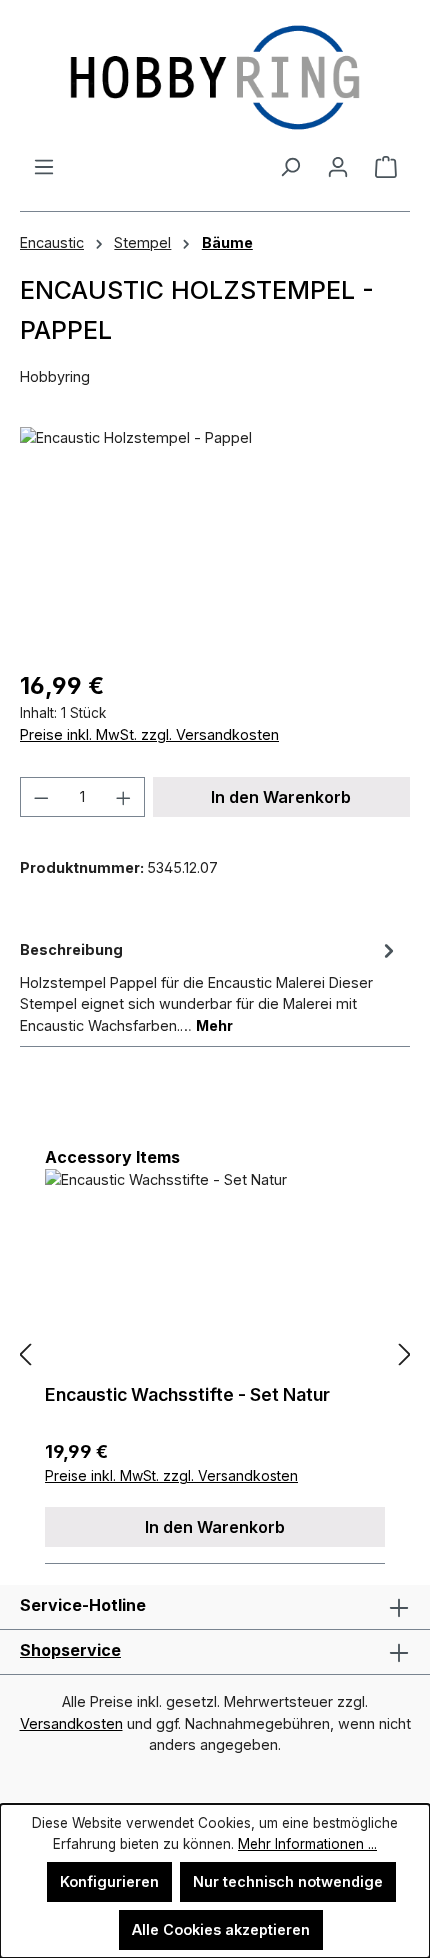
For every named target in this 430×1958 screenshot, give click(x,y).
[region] (215, 539)
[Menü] (44, 167)
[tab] (210, 986)
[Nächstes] (405, 1355)
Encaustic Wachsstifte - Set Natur (187, 1394)
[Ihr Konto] (338, 167)
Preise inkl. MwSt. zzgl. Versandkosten (149, 734)
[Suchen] (290, 167)
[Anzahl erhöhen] (124, 797)
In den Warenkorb (281, 797)
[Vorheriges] (25, 1355)
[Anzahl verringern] (41, 797)
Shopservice (70, 1650)
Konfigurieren (109, 1881)
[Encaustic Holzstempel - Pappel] (215, 539)
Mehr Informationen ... (307, 1844)
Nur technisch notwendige (288, 1881)
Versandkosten (71, 1723)
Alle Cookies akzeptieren (221, 1929)
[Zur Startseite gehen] (215, 77)
